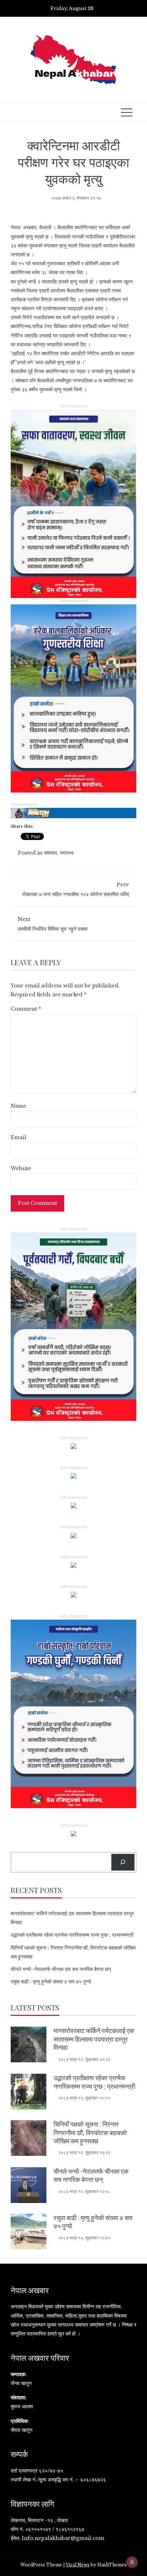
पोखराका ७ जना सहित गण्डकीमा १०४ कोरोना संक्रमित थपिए (76, 889)
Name (18, 1106)
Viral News (78, 2565)
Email (18, 1137)
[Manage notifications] (132, 2562)
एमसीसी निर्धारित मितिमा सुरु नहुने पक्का (53, 924)
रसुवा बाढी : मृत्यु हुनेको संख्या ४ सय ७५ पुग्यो (51, 1982)
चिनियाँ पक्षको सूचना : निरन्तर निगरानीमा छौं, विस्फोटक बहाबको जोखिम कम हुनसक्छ (90, 2132)
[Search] (123, 1862)
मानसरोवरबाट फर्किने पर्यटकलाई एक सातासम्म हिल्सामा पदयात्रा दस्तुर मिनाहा (94, 2039)
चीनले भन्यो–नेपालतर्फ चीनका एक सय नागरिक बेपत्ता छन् (61, 1969)
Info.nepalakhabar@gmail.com (63, 2538)
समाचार (50, 853)
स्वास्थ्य (67, 853)
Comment (26, 1009)
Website (21, 1168)
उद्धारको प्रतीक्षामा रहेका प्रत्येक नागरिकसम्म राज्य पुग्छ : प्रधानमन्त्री (72, 1935)
